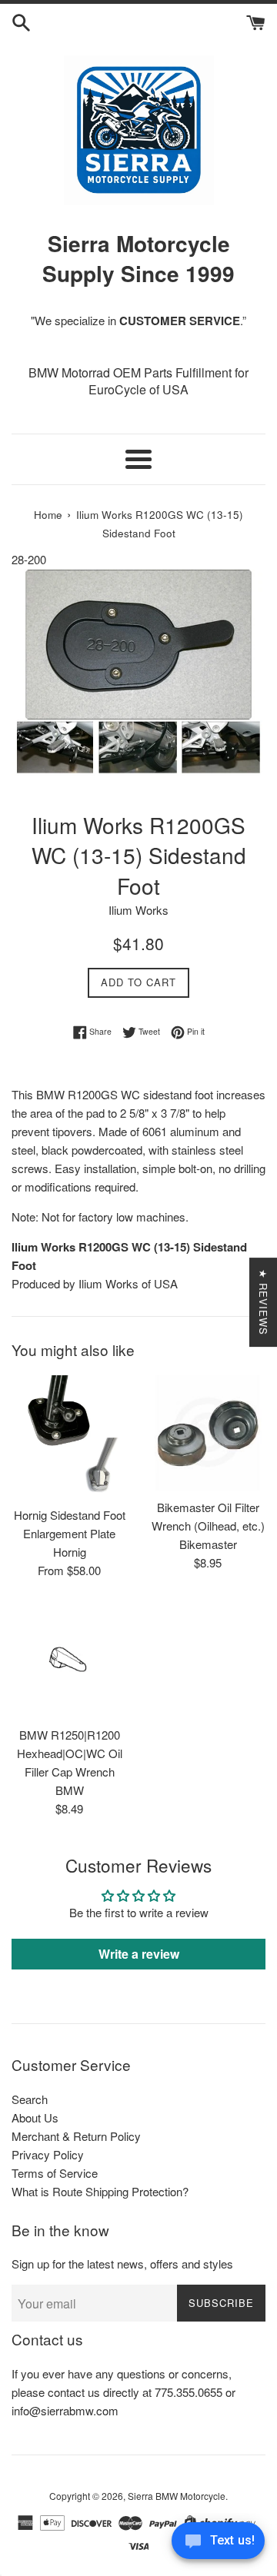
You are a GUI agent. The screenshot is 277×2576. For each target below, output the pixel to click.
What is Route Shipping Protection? (100, 2191)
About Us (35, 2117)
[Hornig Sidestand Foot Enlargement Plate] (69, 1437)
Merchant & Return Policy (76, 2136)
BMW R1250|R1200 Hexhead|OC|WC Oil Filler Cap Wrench (70, 1753)
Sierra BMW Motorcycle (177, 2496)
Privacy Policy (48, 2154)
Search (30, 2099)
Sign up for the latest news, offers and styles (122, 2264)
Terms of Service (55, 2173)
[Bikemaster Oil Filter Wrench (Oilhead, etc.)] (208, 1433)
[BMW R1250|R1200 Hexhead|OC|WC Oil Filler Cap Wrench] (69, 1660)
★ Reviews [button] (264, 1302)
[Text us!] (218, 2544)
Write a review (139, 1954)
